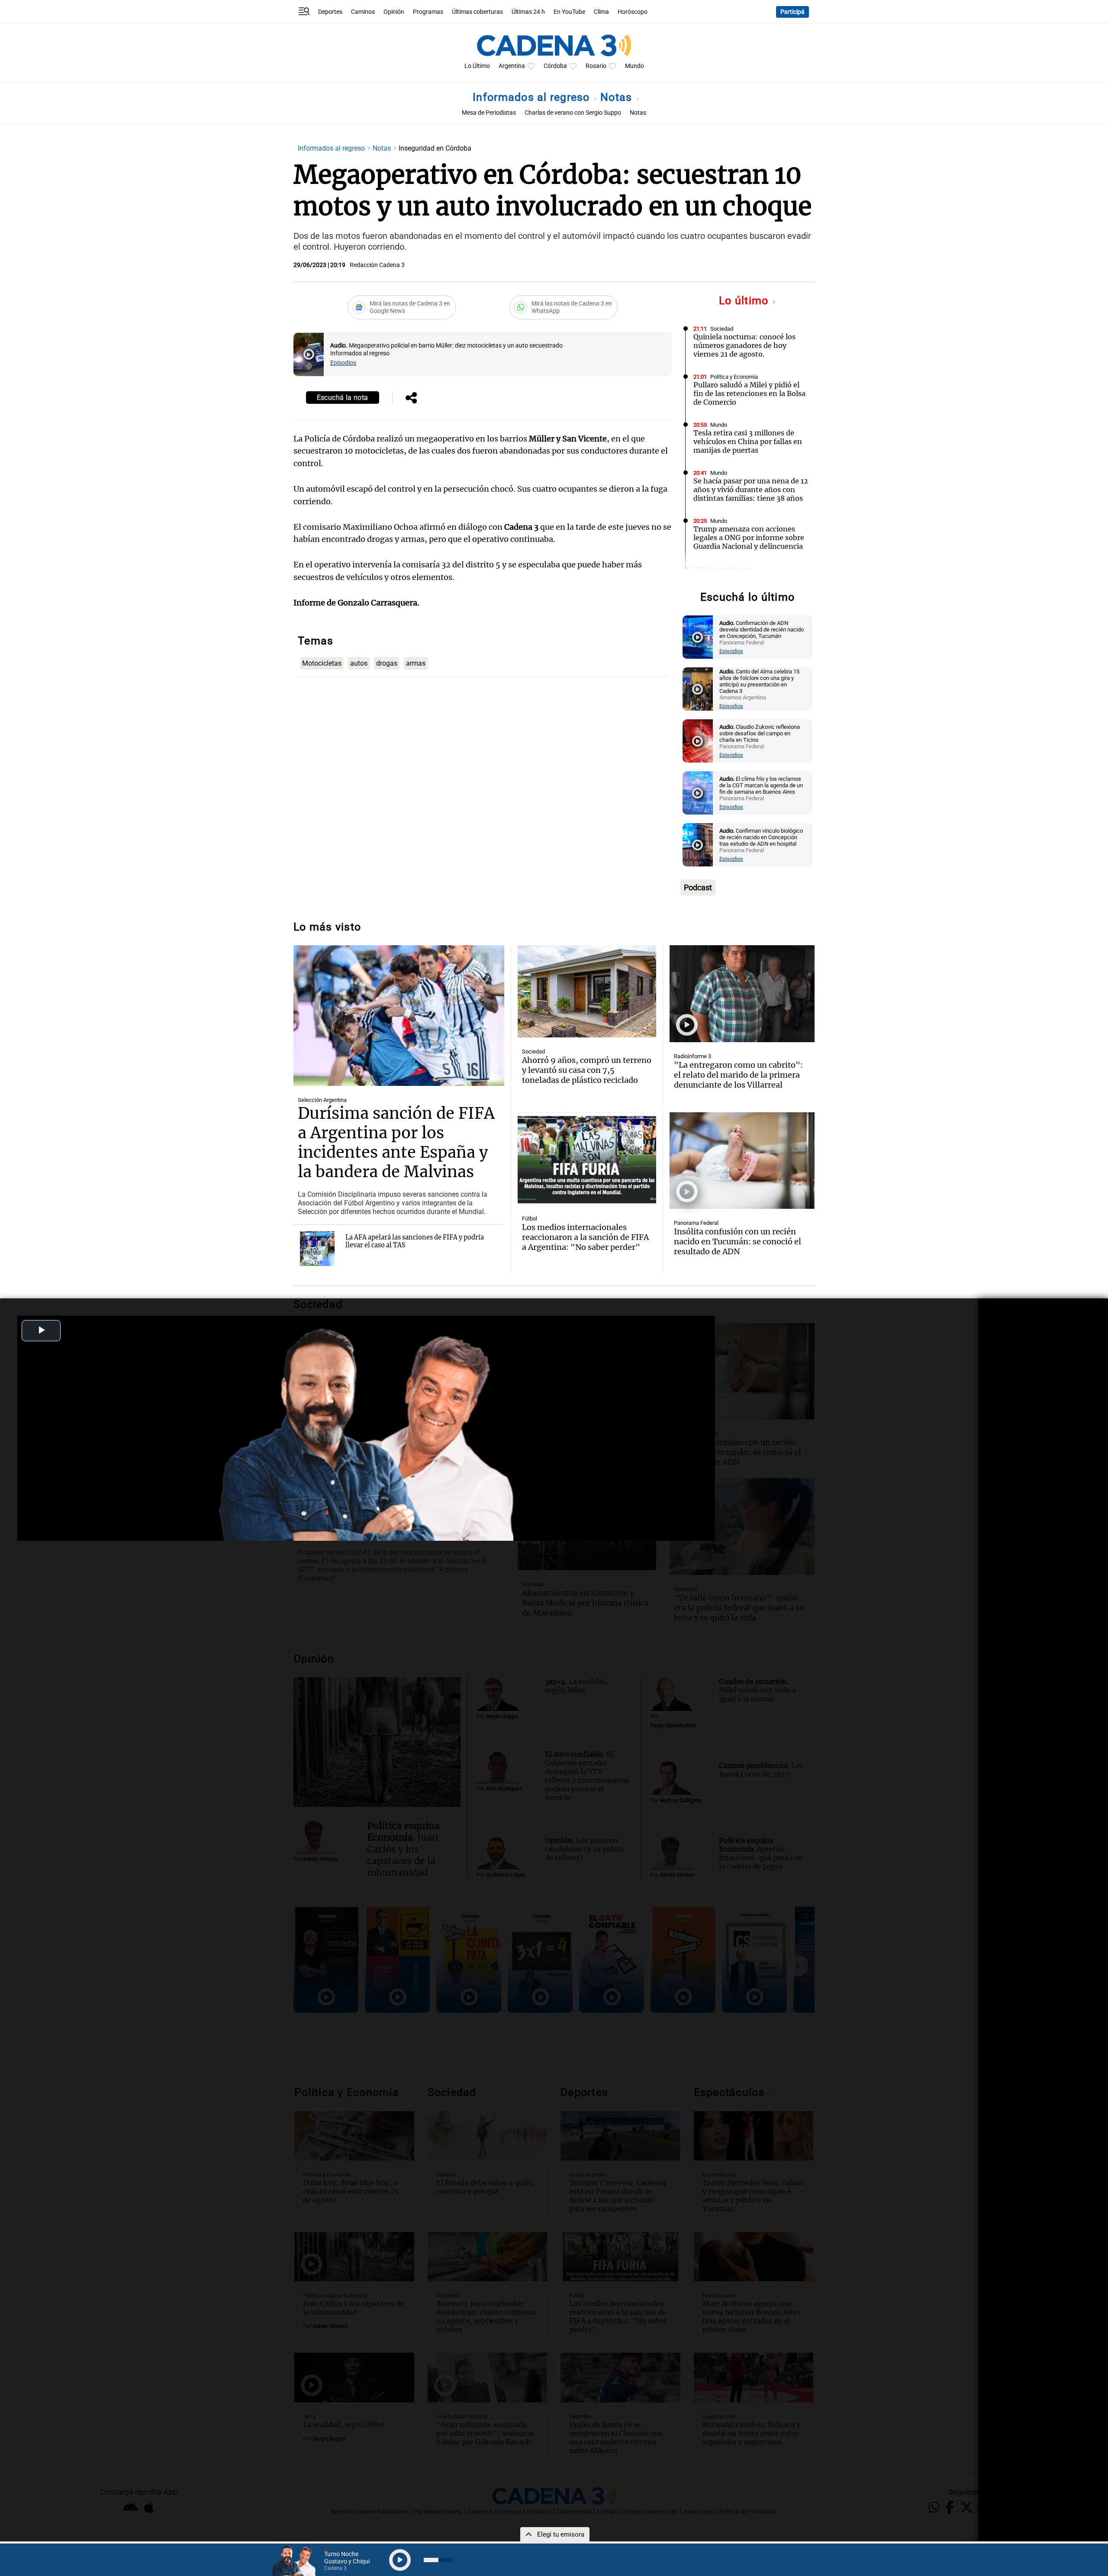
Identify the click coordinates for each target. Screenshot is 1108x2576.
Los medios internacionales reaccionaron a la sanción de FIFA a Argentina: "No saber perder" (585, 1237)
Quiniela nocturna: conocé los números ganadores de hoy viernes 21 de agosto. (744, 345)
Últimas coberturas (477, 12)
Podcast (698, 887)
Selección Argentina (322, 1100)
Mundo (635, 66)
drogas (387, 663)
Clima (601, 12)
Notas (618, 97)
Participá (792, 12)
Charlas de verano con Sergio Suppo (573, 113)
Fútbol (530, 1219)
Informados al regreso (533, 97)
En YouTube (569, 12)
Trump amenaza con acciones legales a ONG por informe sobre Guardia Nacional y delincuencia (749, 538)
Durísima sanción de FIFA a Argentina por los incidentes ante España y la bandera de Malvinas (396, 1143)
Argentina (512, 66)
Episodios (343, 363)
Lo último (745, 301)
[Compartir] (411, 399)
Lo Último (477, 66)
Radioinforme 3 (692, 1056)
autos (359, 663)
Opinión (394, 12)
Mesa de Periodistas (489, 113)
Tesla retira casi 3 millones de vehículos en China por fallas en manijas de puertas (748, 441)
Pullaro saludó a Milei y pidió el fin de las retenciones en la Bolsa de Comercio (749, 393)
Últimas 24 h (528, 12)
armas (416, 663)
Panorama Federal (696, 1223)
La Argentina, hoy (731, 569)
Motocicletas (322, 663)
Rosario (596, 66)
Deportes (330, 12)
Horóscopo (633, 12)
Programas (428, 12)
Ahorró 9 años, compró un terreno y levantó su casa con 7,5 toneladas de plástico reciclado (587, 1070)
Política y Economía (734, 377)
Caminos (363, 12)
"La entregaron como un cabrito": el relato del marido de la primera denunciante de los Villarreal (738, 1075)
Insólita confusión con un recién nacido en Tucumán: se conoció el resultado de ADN (738, 1241)
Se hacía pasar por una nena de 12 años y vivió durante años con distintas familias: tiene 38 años (751, 489)
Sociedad (722, 329)
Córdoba (555, 66)
